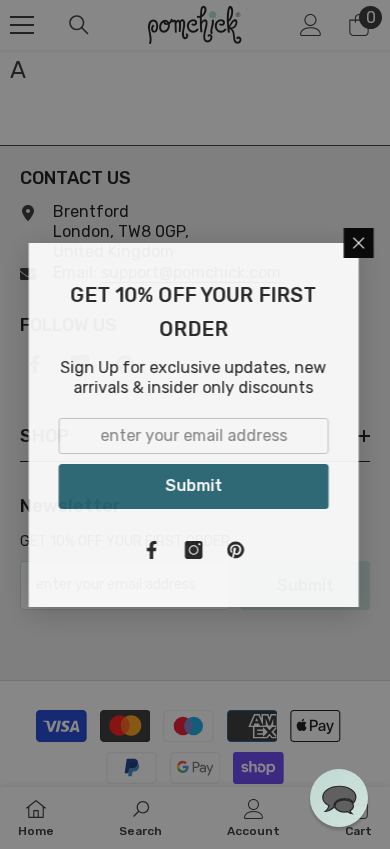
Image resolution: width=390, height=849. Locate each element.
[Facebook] (153, 550)
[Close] (360, 243)
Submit (194, 485)
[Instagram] (195, 550)
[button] (339, 798)
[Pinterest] (237, 550)
